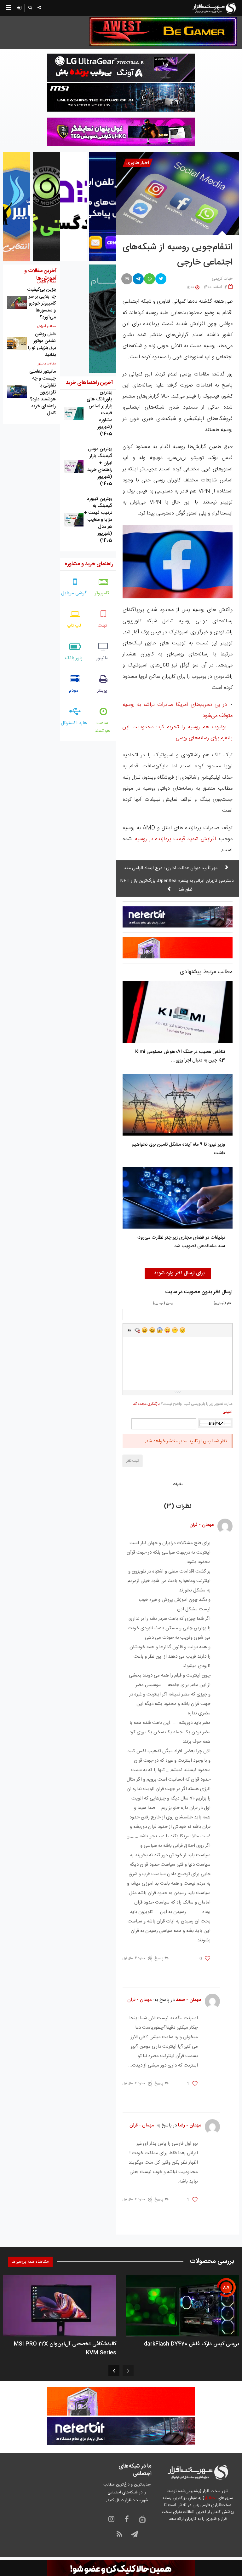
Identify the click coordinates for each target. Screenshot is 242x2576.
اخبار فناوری (138, 163)
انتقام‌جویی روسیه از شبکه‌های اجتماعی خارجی (178, 255)
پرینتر (102, 691)
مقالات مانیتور (47, 364)
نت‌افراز (210, 2498)
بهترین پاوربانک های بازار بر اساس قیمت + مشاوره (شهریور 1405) (99, 413)
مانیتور (102, 658)
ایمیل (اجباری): (163, 1303)
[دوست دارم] (207, 1959)
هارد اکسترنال (74, 723)
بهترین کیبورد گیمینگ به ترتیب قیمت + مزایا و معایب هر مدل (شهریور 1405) (98, 520)
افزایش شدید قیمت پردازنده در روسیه (175, 839)
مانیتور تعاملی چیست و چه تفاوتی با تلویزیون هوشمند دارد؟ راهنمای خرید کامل (43, 392)
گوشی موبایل (74, 593)
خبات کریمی (222, 279)
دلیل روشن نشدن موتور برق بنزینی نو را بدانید (42, 344)
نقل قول (130, 1330)
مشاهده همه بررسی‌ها (30, 2262)
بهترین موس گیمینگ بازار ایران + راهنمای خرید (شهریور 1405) (100, 466)
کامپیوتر (102, 593)
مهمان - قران (140, 2000)
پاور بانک (74, 658)
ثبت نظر (133, 1461)
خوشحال (152, 1330)
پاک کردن (137, 1330)
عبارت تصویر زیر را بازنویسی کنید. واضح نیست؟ (183, 1408)
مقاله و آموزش (46, 326)
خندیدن (145, 1330)
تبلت (102, 626)
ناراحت (175, 1330)
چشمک (182, 1330)
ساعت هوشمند (102, 727)
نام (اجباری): (222, 1303)
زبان (167, 1330)
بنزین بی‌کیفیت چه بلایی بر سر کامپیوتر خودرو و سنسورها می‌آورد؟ (41, 303)
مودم (74, 691)
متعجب (160, 1330)
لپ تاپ (74, 626)
